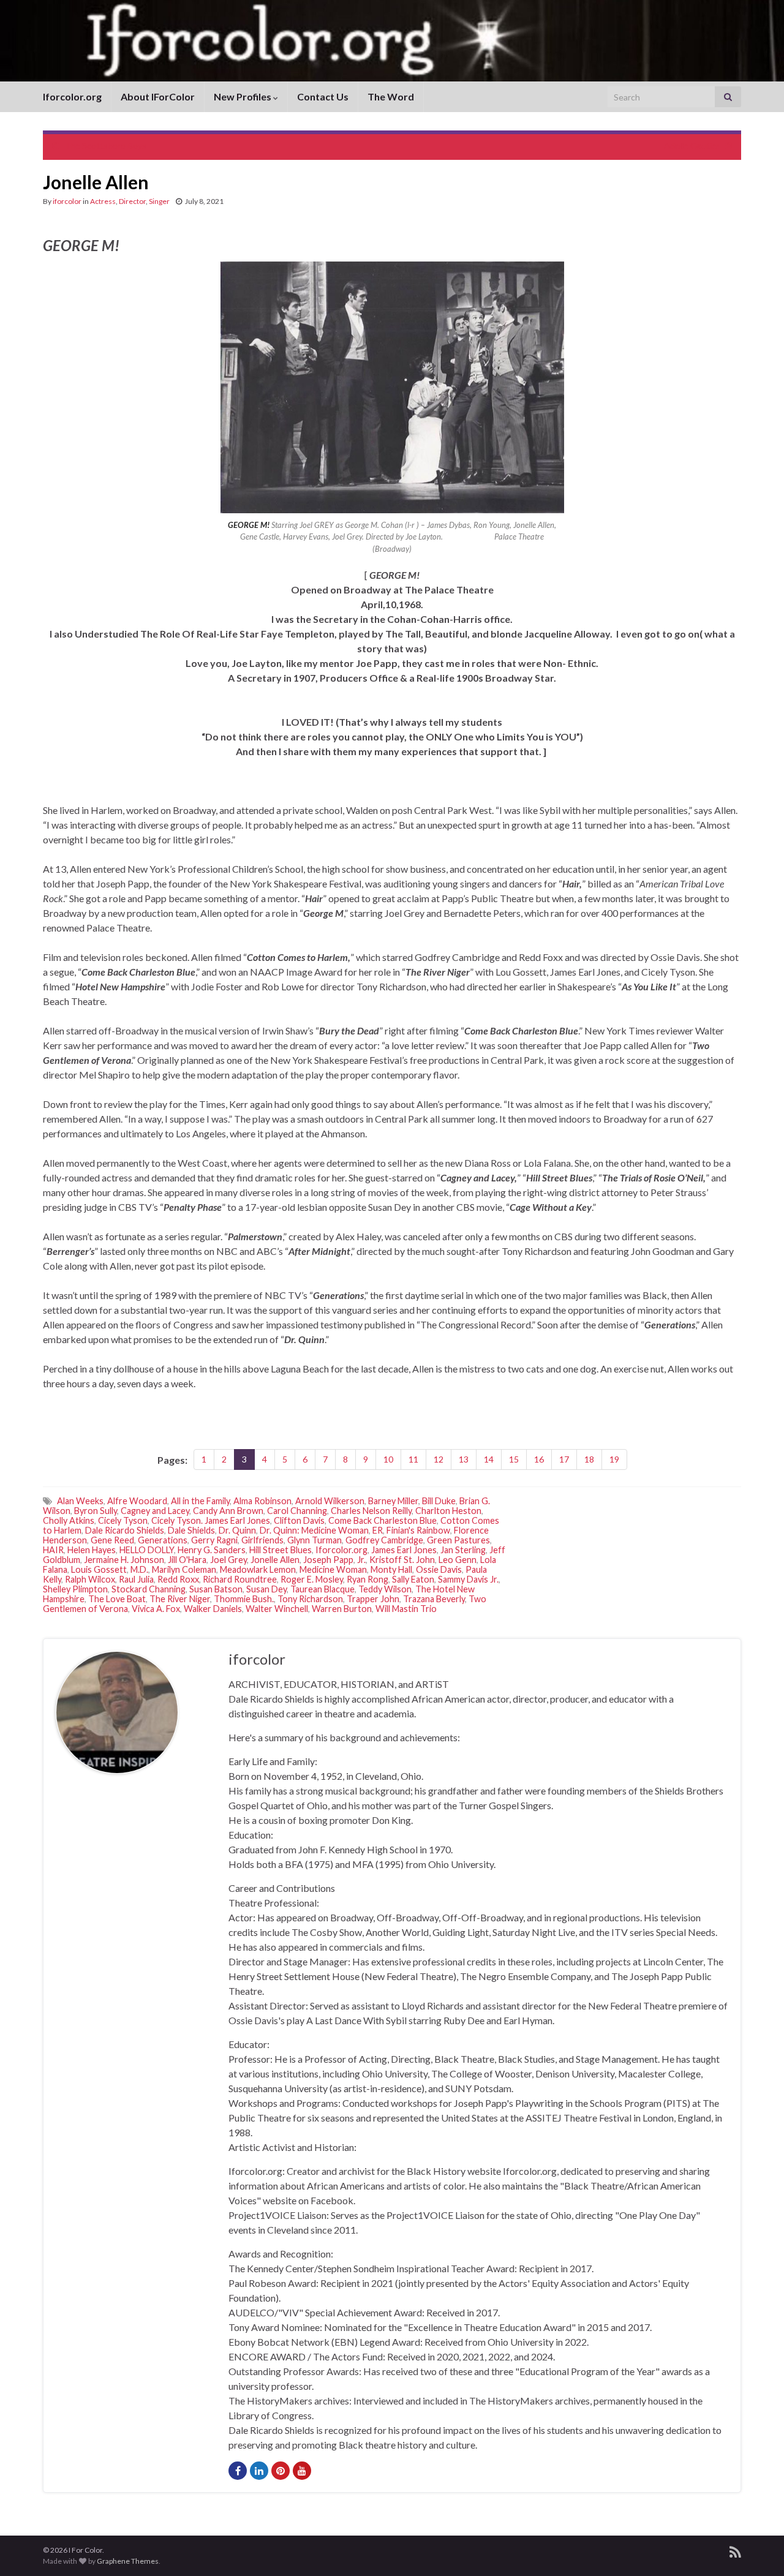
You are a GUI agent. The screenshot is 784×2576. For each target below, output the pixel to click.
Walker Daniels (213, 1609)
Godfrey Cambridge (384, 1540)
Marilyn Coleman (184, 1569)
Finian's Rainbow (418, 1530)
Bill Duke (439, 1501)
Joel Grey (228, 1560)
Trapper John (373, 1599)
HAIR (53, 1550)
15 (514, 1459)
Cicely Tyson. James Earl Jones (211, 1520)
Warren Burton (342, 1609)
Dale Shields (191, 1530)
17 (564, 1459)
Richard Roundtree (240, 1579)
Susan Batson (216, 1589)
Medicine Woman (333, 1569)
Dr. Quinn (237, 1530)
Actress (103, 201)
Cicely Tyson (123, 1520)
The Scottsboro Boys (105, 145)
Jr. (361, 1560)
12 (439, 1459)
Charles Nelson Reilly (371, 1511)
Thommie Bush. (244, 1599)
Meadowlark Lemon (258, 1569)
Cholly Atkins (69, 1520)
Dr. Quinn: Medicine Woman (314, 1530)
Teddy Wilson (385, 1589)
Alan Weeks (80, 1501)
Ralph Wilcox (90, 1579)
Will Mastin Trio (406, 1609)
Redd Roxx (178, 1579)
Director (132, 201)
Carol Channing (297, 1511)
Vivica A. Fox (156, 1609)
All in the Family (200, 1501)
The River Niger (180, 1599)
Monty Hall (391, 1569)
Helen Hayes (92, 1550)
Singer (159, 201)
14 (489, 1459)
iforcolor (67, 201)
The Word (391, 96)
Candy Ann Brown (228, 1511)
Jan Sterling (463, 1550)
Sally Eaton (413, 1579)
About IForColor (158, 96)
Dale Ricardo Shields (125, 1530)
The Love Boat (117, 1599)
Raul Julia (136, 1579)
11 (413, 1459)
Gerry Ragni (214, 1540)
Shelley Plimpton (75, 1589)
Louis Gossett (99, 1569)
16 (539, 1459)
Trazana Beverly (434, 1599)
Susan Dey (266, 1589)
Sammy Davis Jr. (468, 1579)
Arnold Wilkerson (330, 1501)
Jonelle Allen (275, 1560)
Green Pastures (458, 1540)
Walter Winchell (277, 1609)
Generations (163, 1540)
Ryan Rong (367, 1579)
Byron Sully (96, 1511)
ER (378, 1530)
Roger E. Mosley (312, 1579)
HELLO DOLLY (147, 1550)
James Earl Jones (404, 1550)
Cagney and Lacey (155, 1511)
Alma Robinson (262, 1501)
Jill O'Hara (187, 1560)
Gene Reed (112, 1540)
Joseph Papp (328, 1560)
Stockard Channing (149, 1589)
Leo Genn (458, 1560)
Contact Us (323, 96)
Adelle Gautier (692, 145)
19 (614, 1459)
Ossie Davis (439, 1569)
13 (464, 1459)
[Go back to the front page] (392, 41)
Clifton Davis (299, 1520)
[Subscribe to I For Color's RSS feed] (735, 2550)
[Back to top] (756, 2548)
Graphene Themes (128, 2561)
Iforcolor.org (72, 96)
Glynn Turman (315, 1540)
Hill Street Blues (281, 1550)
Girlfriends (262, 1540)
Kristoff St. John (402, 1560)
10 (388, 1459)
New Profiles (243, 96)
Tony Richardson (310, 1599)
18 (589, 1459)
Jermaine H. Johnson (124, 1560)
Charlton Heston (448, 1511)
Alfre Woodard (137, 1501)
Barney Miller (393, 1501)
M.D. (139, 1569)
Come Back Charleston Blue (383, 1520)
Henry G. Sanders (212, 1550)
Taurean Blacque (322, 1589)
